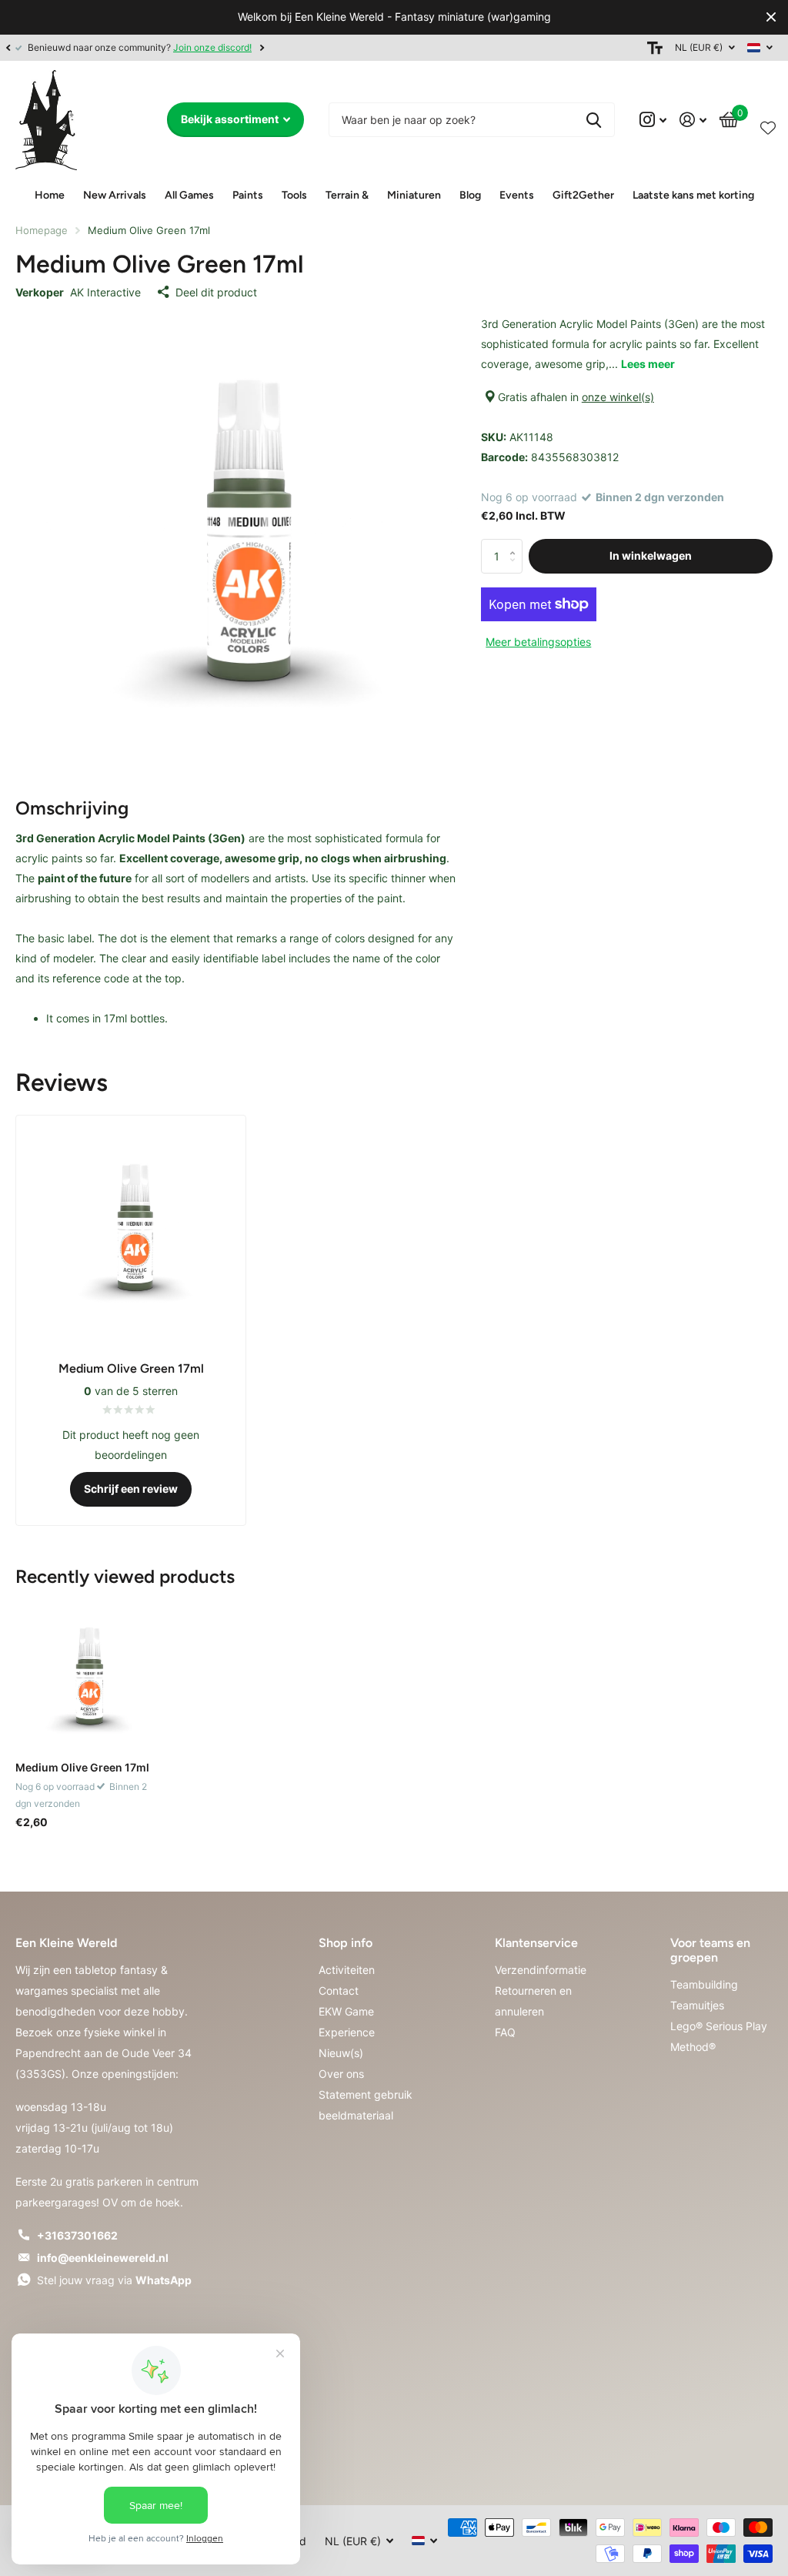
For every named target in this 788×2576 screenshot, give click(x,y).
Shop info (346, 1943)
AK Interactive (105, 292)
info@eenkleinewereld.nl (103, 2258)
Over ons (341, 2074)
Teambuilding (704, 1984)
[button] (8, 48)
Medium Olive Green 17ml (82, 1767)
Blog (470, 195)
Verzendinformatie (541, 1970)
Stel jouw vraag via (114, 2280)
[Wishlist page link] (768, 125)
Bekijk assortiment (231, 119)
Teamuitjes (697, 2005)
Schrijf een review (131, 1489)
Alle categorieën (115, 196)
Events (517, 195)
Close (771, 17)
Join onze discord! (212, 47)
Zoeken (594, 120)
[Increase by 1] (517, 544)
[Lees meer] (653, 120)
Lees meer (648, 364)
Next (262, 47)
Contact (339, 1991)
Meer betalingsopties (538, 642)
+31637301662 (77, 2235)
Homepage (42, 230)
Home (50, 195)
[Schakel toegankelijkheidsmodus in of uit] (655, 48)
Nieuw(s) (341, 2053)
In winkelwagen (651, 555)
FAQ (505, 2032)
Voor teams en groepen (710, 1950)
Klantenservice (536, 1943)
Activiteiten (347, 1970)
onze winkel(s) (618, 397)
